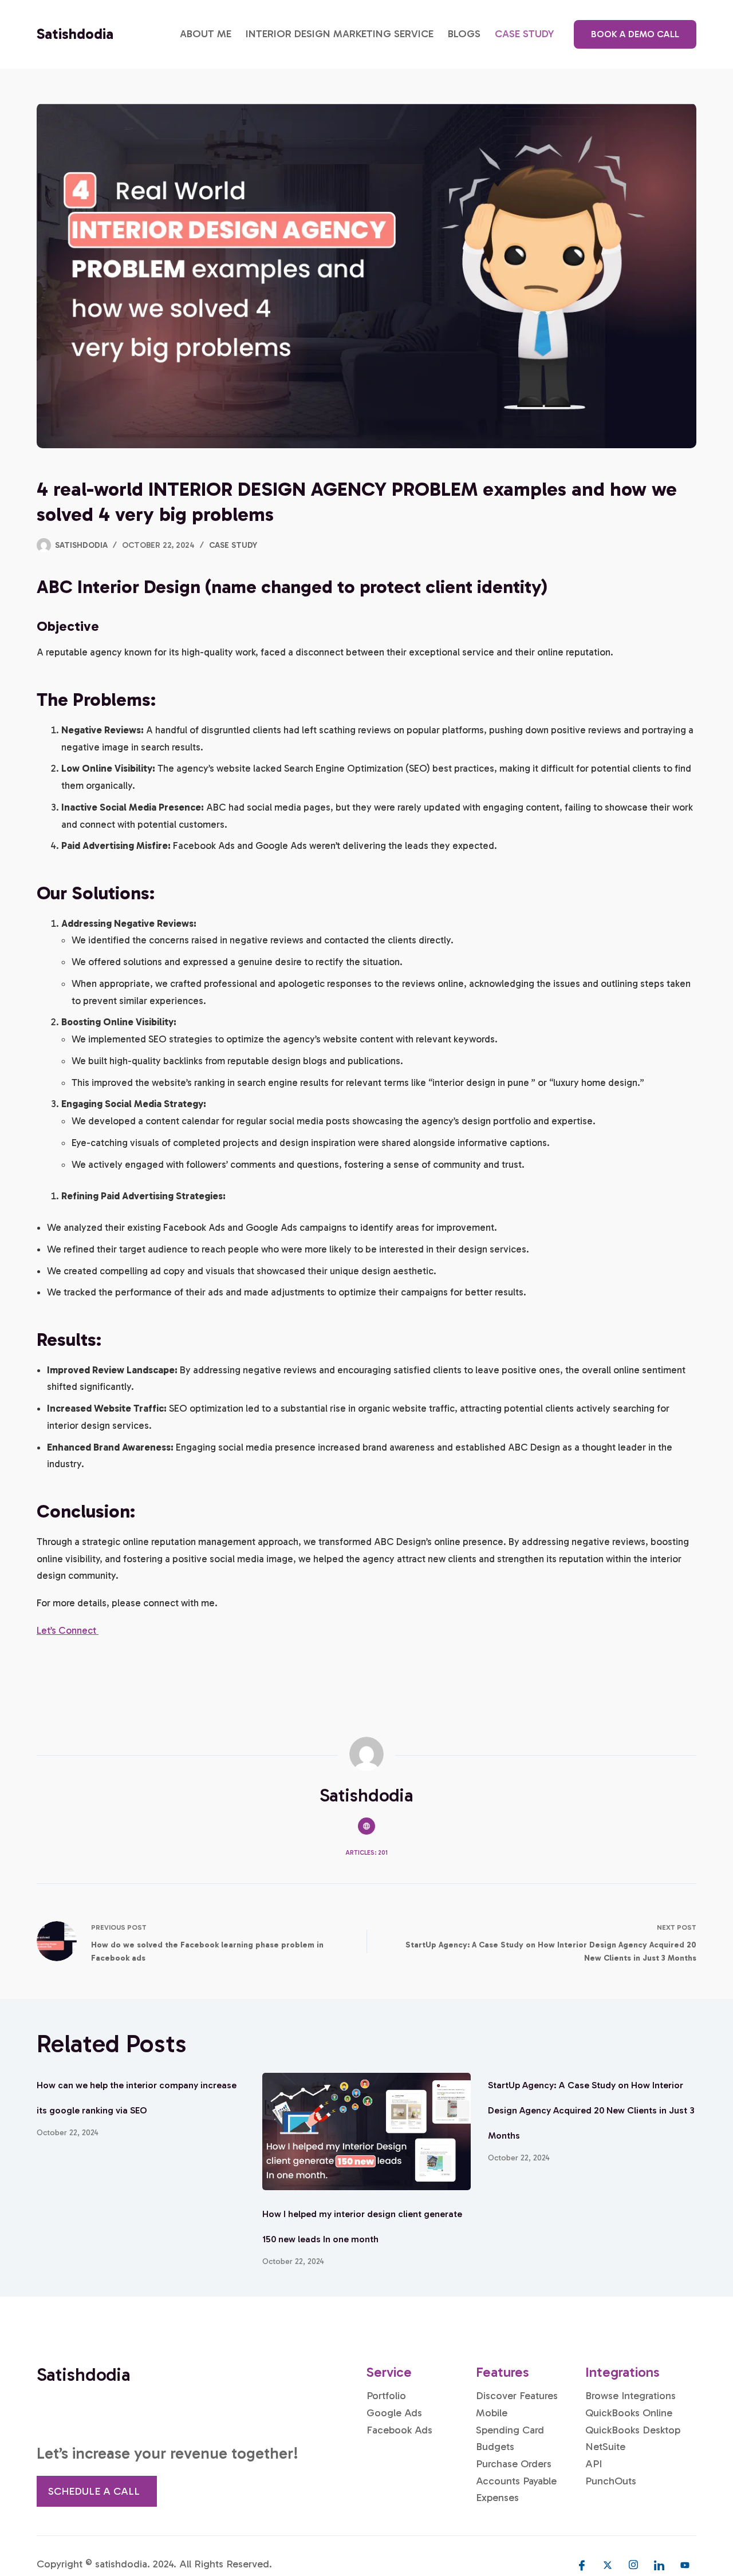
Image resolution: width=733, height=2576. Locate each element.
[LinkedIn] (659, 2565)
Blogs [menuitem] (464, 34)
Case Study (233, 545)
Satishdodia (75, 34)
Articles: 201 (366, 1853)
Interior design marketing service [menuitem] (340, 34)
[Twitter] (608, 2565)
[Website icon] (366, 1826)
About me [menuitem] (206, 34)
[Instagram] (633, 2565)
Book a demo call (635, 34)
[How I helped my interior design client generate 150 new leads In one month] (366, 2131)
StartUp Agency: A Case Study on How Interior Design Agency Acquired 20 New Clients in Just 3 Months (591, 2110)
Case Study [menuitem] (524, 34)
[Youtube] (685, 2565)
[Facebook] (582, 2565)
